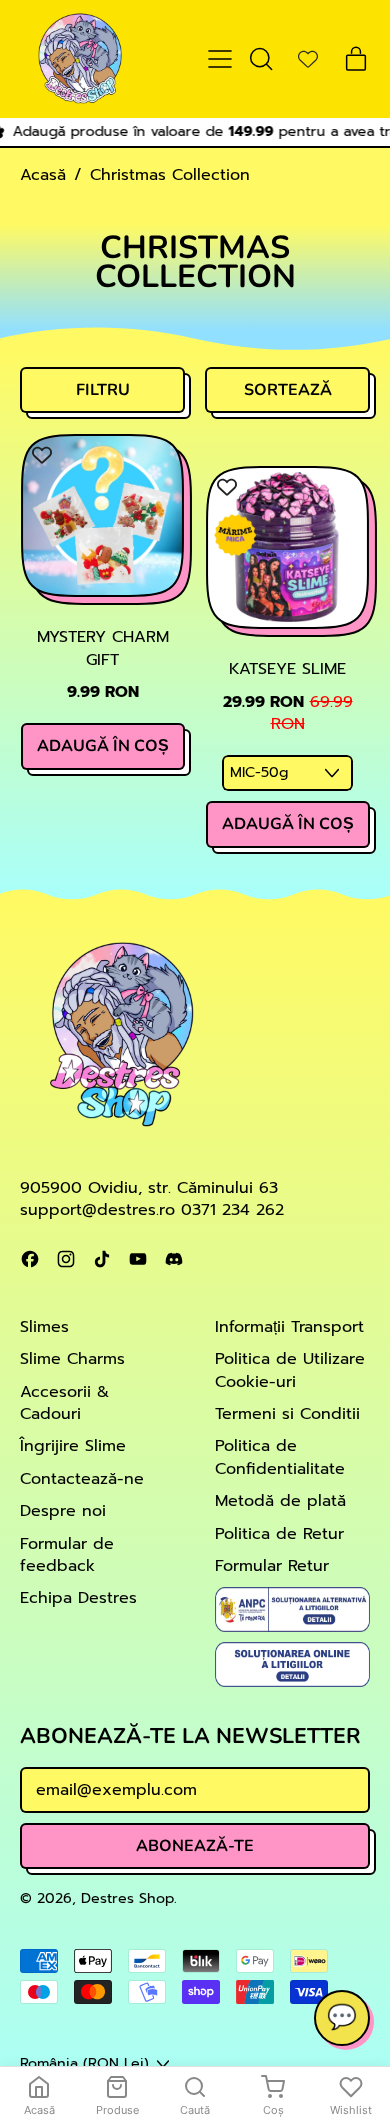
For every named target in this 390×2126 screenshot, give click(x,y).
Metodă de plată (280, 1501)
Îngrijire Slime (73, 1446)
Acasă (43, 175)
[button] (260, 59)
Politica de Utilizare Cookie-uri (290, 1370)
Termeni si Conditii (287, 1414)
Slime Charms (72, 1359)
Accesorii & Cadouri (64, 1403)
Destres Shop (127, 1898)
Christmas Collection (170, 175)
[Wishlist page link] (308, 59)
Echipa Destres (78, 1598)
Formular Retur (272, 1566)
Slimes (44, 1327)
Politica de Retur (279, 1534)
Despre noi (63, 1511)
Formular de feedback (67, 1555)
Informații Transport (289, 1327)
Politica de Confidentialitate (280, 1457)
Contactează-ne (82, 1479)
